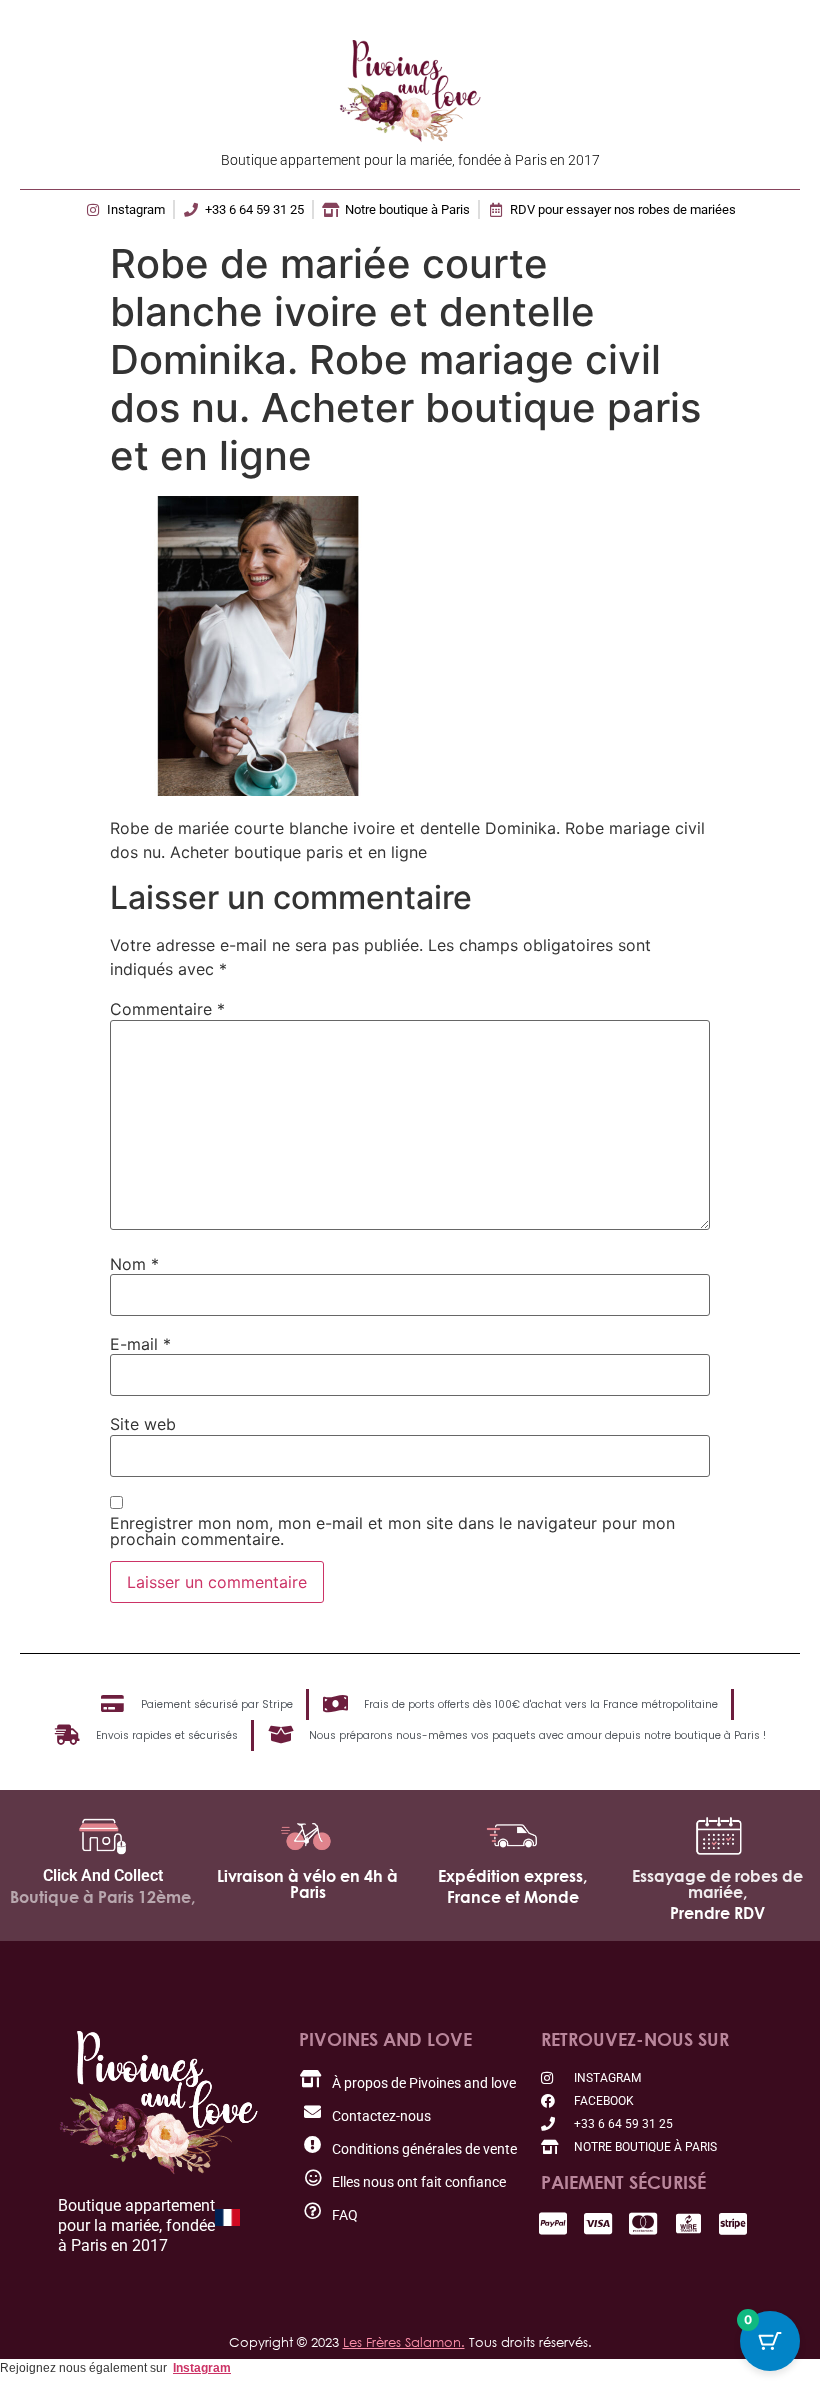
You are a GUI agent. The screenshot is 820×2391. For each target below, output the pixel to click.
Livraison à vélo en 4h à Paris (307, 1884)
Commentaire (167, 1009)
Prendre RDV (717, 1913)
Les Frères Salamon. (404, 2342)
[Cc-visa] (598, 2223)
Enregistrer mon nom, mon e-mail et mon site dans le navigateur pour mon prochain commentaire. (392, 1531)
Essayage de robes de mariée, (717, 1884)
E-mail (140, 1344)
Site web (143, 1424)
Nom (134, 1264)
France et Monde (513, 1897)
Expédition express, (512, 1876)
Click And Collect (103, 1875)
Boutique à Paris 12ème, (102, 1897)
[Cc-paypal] (553, 2223)
